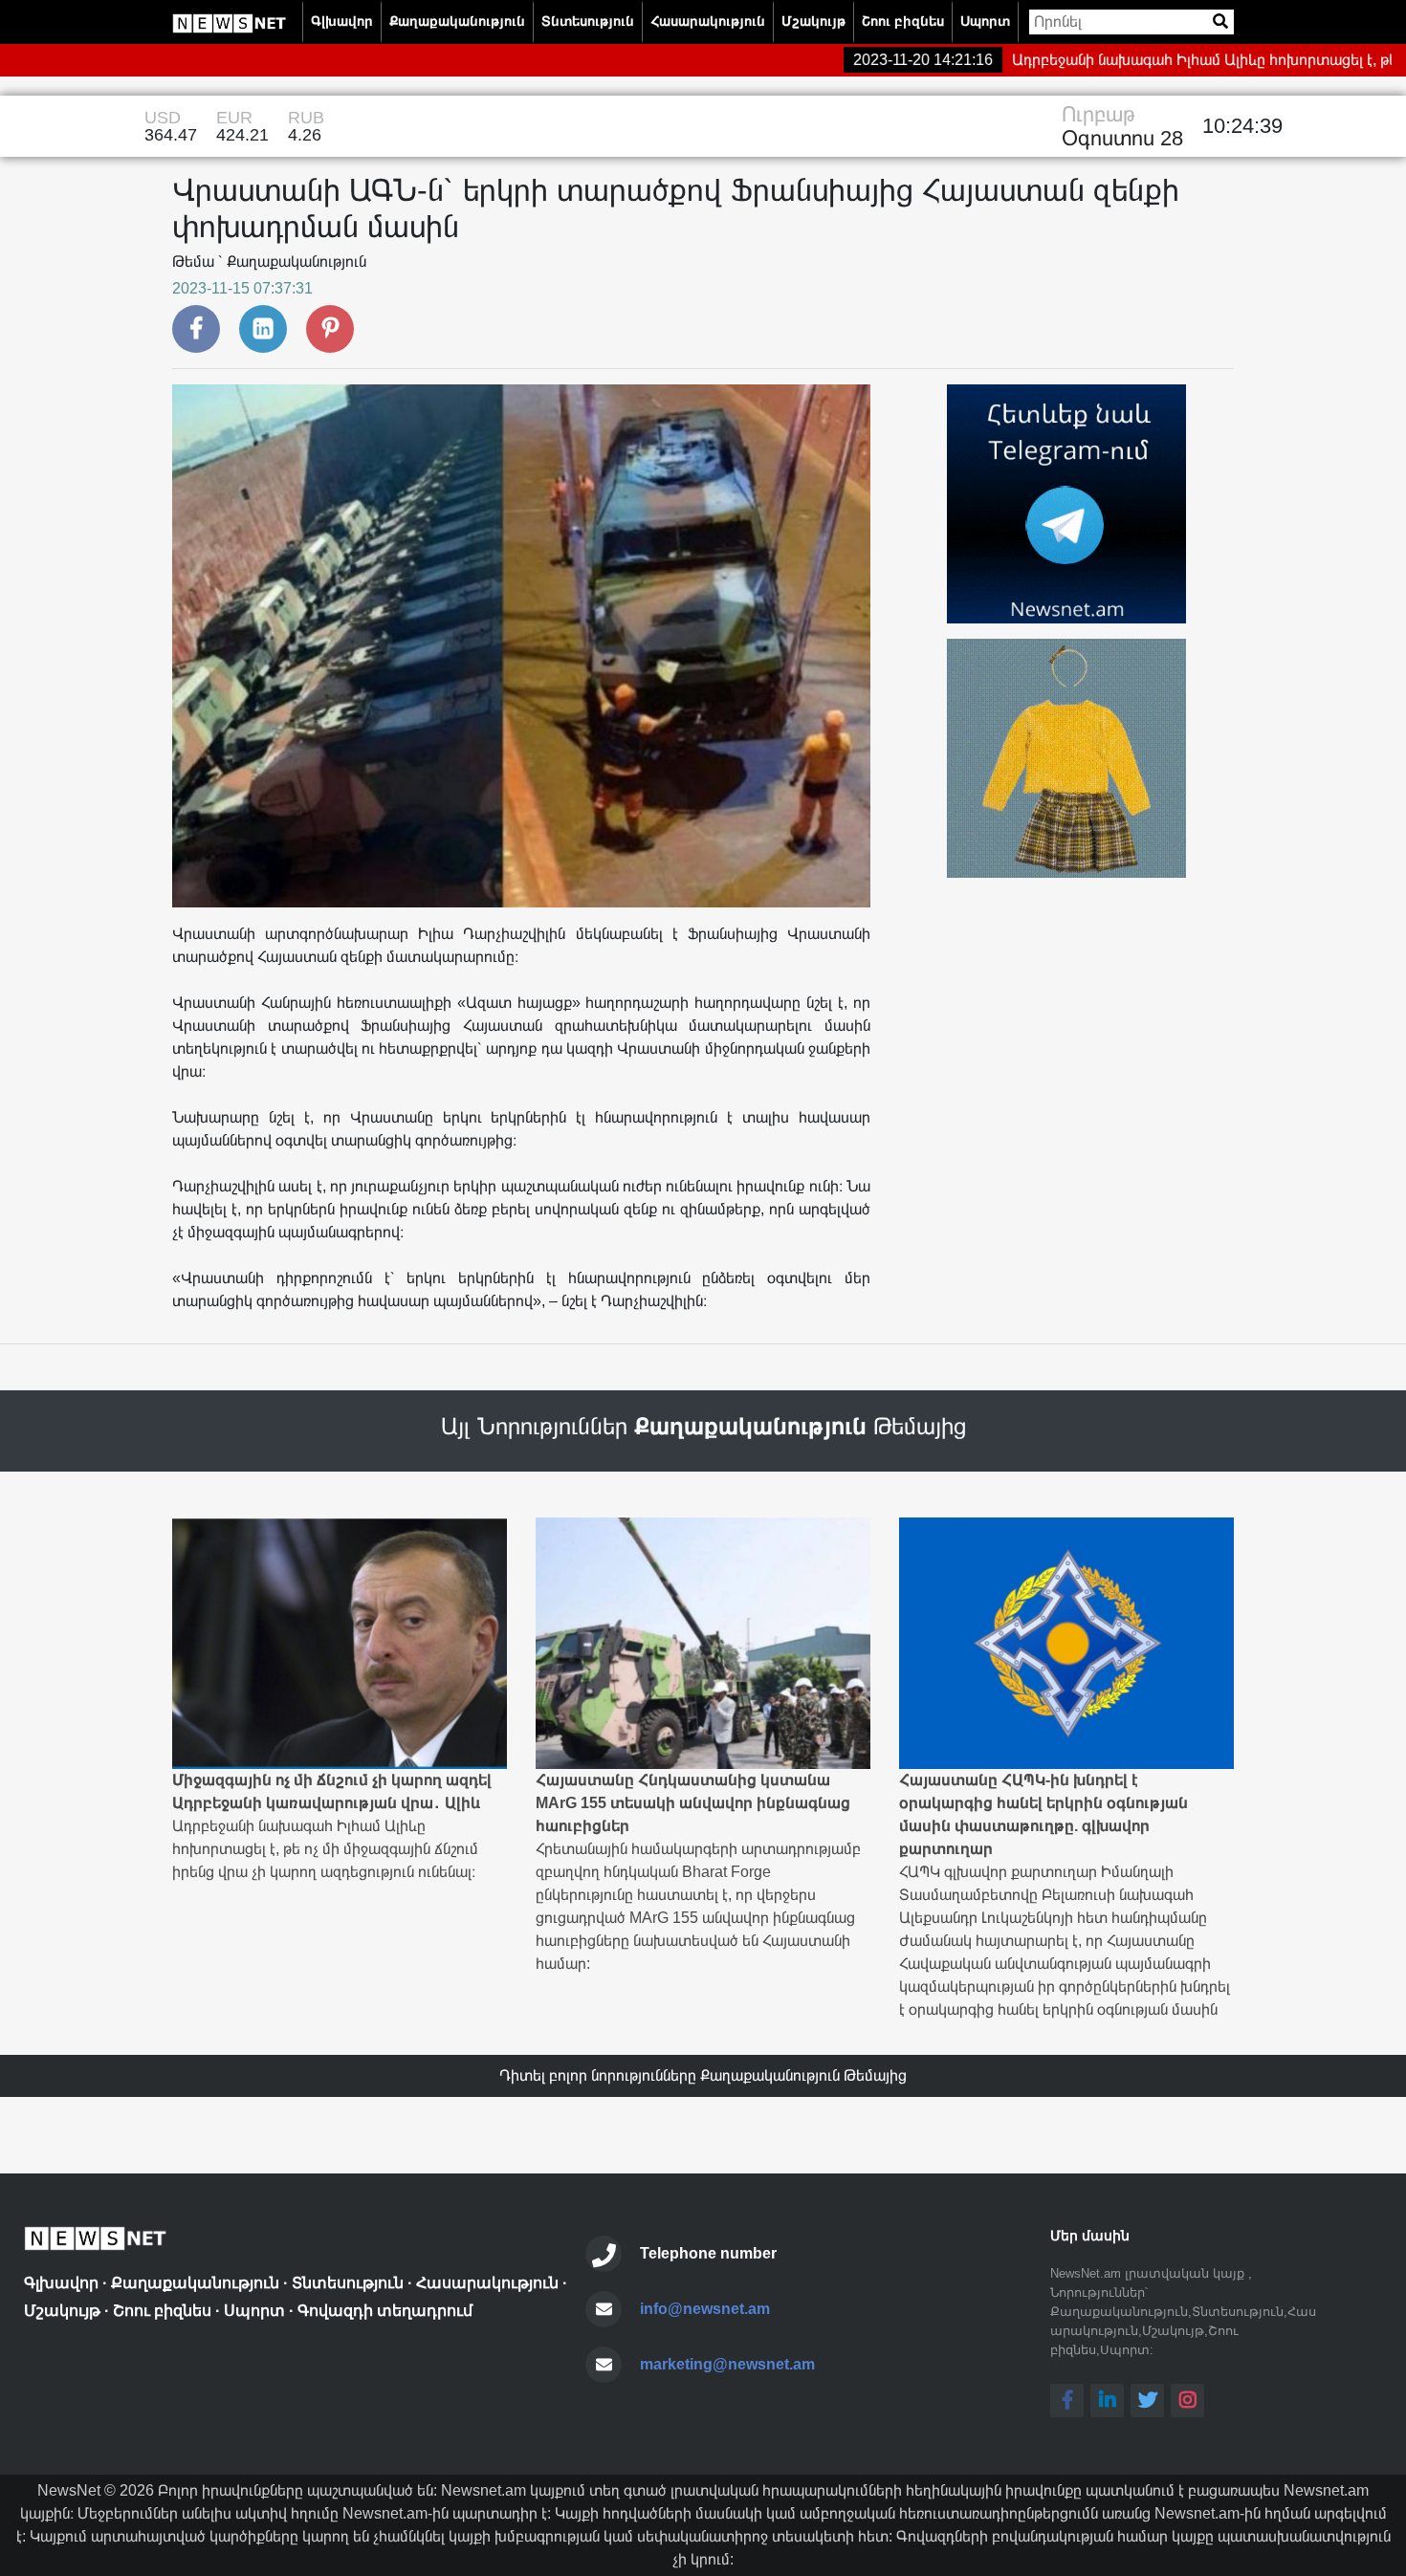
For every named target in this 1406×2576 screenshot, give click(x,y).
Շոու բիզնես (903, 21)
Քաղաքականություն (457, 21)
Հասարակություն (708, 21)
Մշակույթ (813, 21)
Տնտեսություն (588, 21)
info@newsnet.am (705, 2309)
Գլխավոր (342, 21)
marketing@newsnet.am (727, 2364)
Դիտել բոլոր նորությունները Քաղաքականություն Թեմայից (703, 2075)
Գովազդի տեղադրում (385, 2311)
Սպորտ (985, 21)
